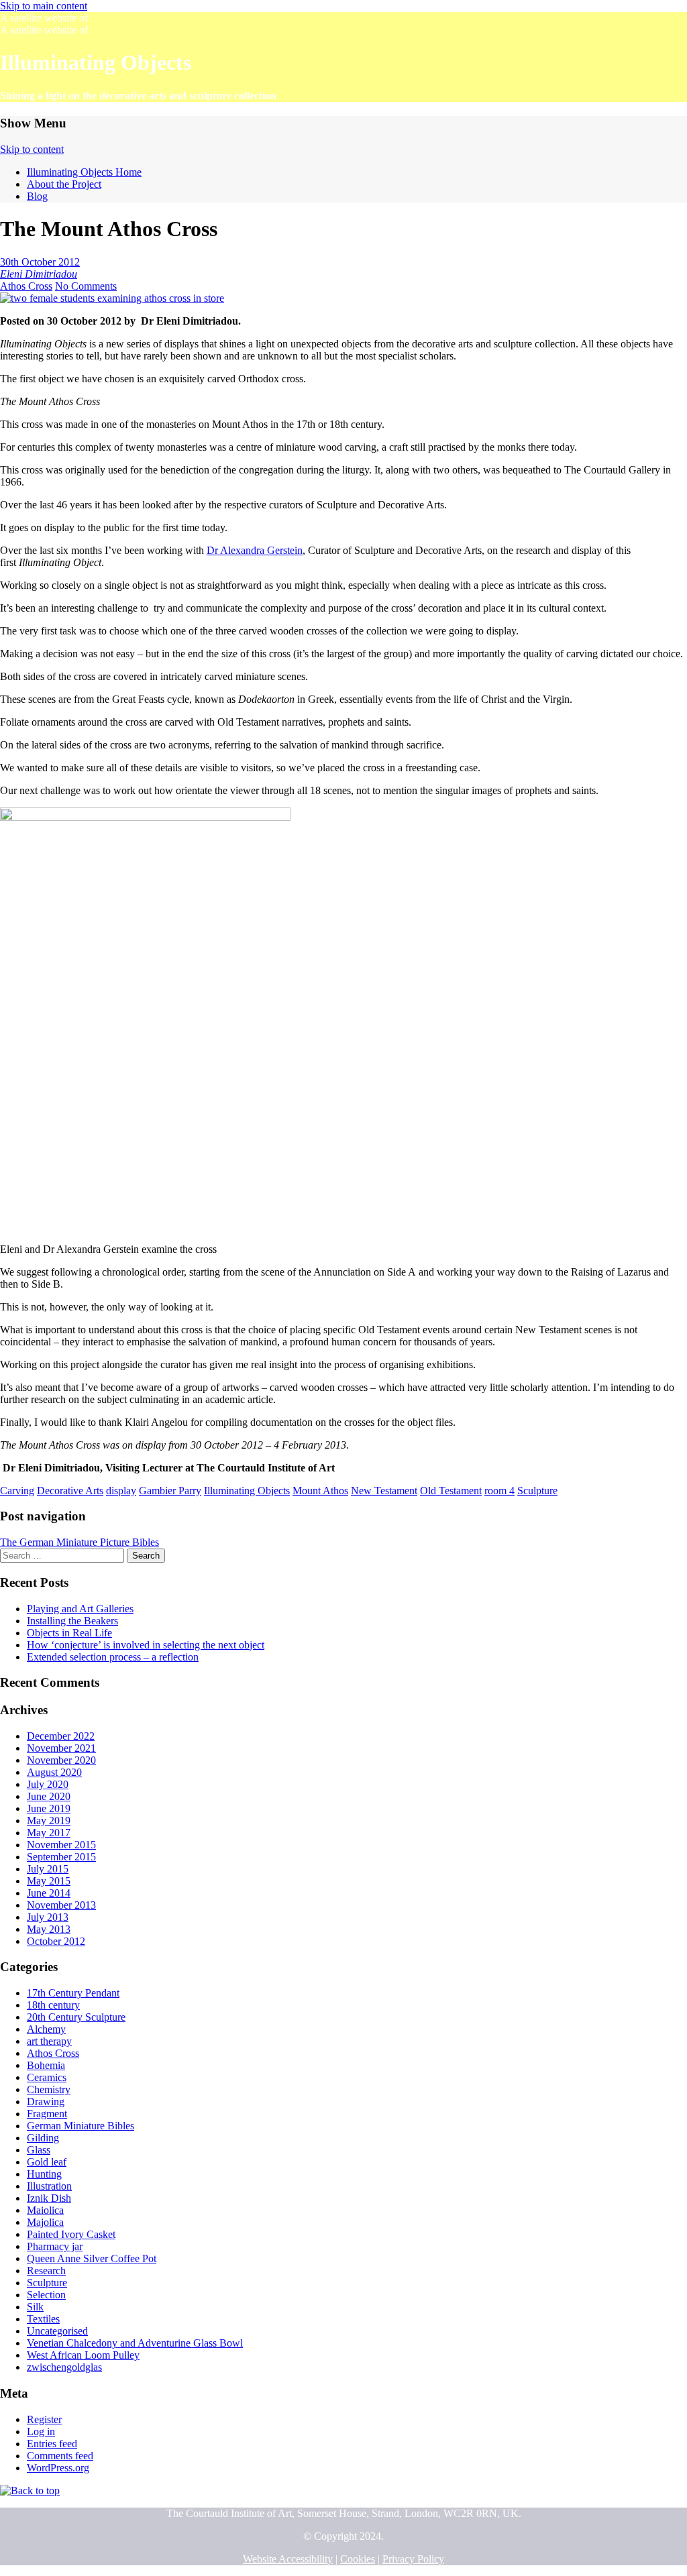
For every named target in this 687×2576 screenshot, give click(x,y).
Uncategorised (57, 2331)
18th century (53, 2005)
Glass (39, 2150)
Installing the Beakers (72, 1621)
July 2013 (48, 1917)
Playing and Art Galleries (80, 1609)
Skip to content (32, 149)
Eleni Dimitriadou (39, 274)
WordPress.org (58, 2468)
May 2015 (49, 1881)
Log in (41, 2431)
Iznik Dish (49, 2198)
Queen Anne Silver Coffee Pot (92, 2258)
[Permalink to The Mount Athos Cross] (112, 298)
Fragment (47, 2114)
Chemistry (49, 2089)
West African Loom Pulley (83, 2355)
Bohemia (46, 2065)
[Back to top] (30, 2490)
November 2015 (61, 1845)
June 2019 (49, 1808)
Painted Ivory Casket (71, 2234)
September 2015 (61, 1857)
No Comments (86, 286)
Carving (17, 1491)
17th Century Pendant (73, 1993)
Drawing (46, 2102)
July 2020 (48, 1784)
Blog (37, 196)
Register (44, 2419)
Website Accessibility (288, 2559)
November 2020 (61, 1760)
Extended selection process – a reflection (113, 1657)
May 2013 (49, 1929)
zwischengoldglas (64, 2367)
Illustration (49, 2186)
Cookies (358, 2559)
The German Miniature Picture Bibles (80, 1542)
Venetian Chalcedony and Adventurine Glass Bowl (135, 2343)
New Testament (384, 1491)
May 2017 (49, 1833)
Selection (46, 2295)
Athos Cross (26, 286)
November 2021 (61, 1748)
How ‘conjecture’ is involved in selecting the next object (146, 1645)
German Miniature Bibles (81, 2126)
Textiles (43, 2319)
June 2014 (49, 1893)
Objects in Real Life (69, 1633)
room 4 (499, 1491)
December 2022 (61, 1736)
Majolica (45, 2222)
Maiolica (45, 2210)
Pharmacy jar (55, 2246)
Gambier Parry (170, 1491)
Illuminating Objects (247, 1491)
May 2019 (49, 1821)
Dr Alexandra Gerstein (255, 550)
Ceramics (47, 2077)
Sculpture (537, 1491)
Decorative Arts (70, 1491)
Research (46, 2271)
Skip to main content (44, 6)
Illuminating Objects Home (84, 172)
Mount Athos (320, 1491)
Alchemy (46, 2029)
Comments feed (60, 2456)
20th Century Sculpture (76, 2017)
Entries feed (52, 2444)
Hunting (44, 2174)
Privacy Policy (413, 2559)
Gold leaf (47, 2162)
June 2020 (49, 1796)
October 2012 (56, 1941)
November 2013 (61, 1905)
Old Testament (451, 1491)
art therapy (49, 2041)
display (121, 1491)
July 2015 (48, 1869)
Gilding (43, 2138)
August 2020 (54, 1772)
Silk (35, 2307)
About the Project (64, 184)
